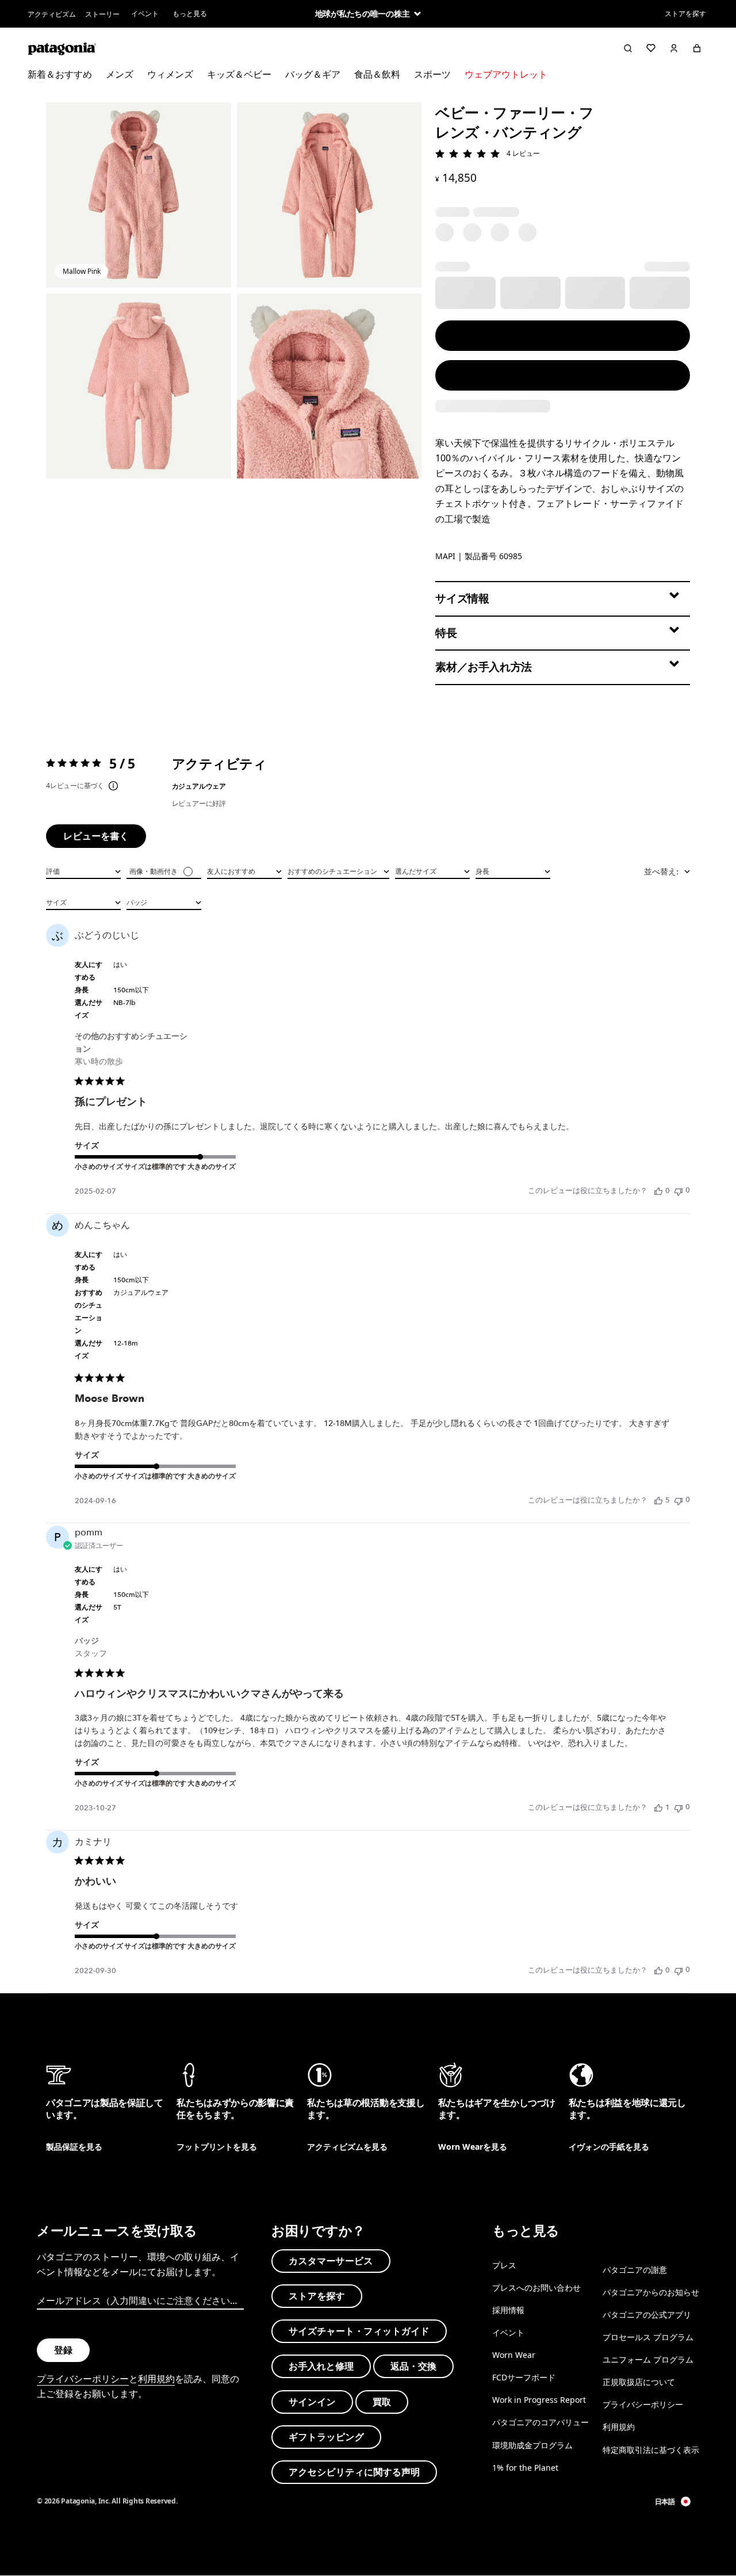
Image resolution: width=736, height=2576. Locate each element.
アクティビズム (52, 14)
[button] (139, 195)
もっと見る (190, 14)
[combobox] (83, 870)
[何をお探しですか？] (628, 48)
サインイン (312, 2402)
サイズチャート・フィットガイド (359, 2331)
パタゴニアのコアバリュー (540, 2423)
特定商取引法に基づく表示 (651, 2450)
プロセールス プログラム (648, 2337)
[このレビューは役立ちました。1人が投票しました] (658, 1807)
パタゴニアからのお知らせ (651, 2292)
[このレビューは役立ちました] (658, 1500)
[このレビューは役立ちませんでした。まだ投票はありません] (678, 1190)
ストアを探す (685, 14)
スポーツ (432, 74)
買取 (382, 2402)
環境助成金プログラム (532, 2445)
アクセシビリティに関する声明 (354, 2472)
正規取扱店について (639, 2382)
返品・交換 (413, 2367)
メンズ (120, 74)
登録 (63, 2350)
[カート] (697, 48)
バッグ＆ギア (313, 74)
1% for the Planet (525, 2468)
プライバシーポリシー (83, 2379)
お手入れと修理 (321, 2367)
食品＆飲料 (377, 74)
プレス (504, 2265)
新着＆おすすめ (60, 74)
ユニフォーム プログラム (648, 2359)
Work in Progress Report (539, 2400)
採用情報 (508, 2310)
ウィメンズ (170, 74)
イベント (145, 14)
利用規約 (156, 2379)
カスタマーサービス (331, 2261)
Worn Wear (514, 2355)
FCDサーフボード (524, 2377)
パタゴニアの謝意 (635, 2270)
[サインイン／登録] (674, 48)
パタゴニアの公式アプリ (647, 2315)
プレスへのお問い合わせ (536, 2288)
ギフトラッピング (326, 2437)
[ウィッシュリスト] (651, 48)
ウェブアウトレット (506, 74)
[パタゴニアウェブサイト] (62, 48)
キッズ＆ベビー (239, 74)
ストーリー (102, 14)
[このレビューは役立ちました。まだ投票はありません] (658, 1191)
